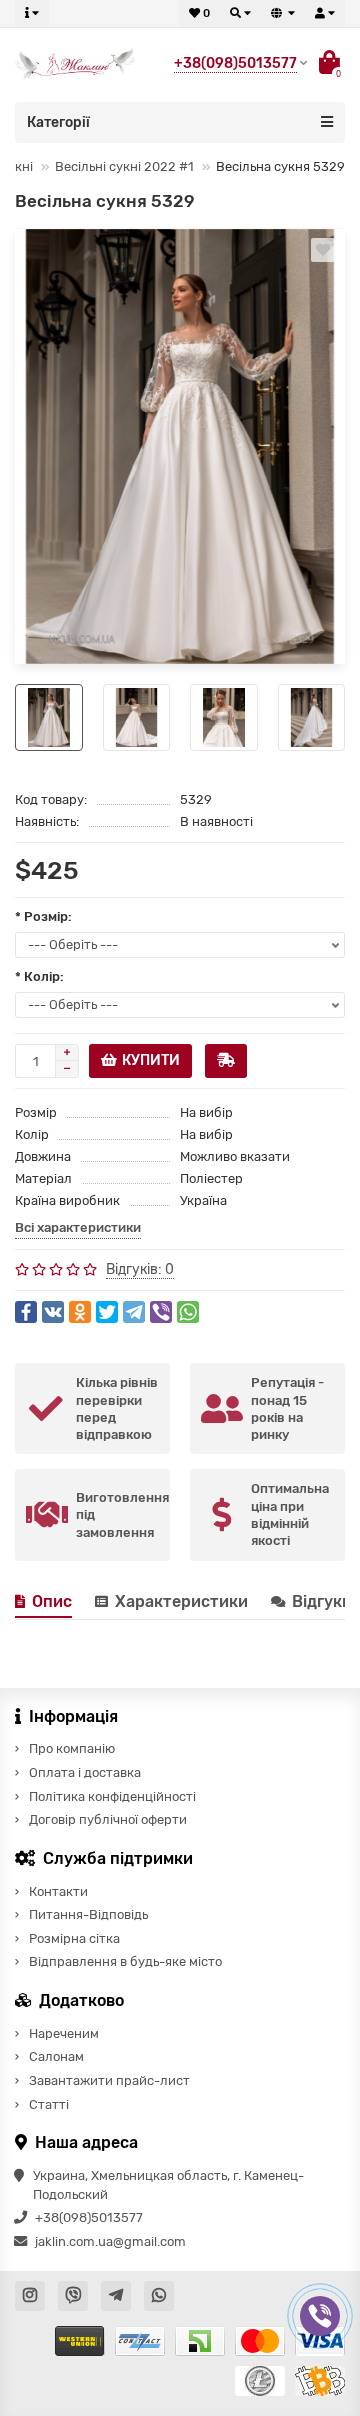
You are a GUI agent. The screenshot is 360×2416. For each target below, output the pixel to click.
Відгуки (324, 1601)
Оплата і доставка (85, 1772)
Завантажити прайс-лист (109, 2080)
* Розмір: (43, 916)
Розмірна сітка (74, 1938)
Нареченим (64, 2033)
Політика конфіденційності (112, 1796)
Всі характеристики (78, 1227)
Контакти (58, 1891)
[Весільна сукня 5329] (180, 446)
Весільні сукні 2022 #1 (124, 166)
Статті (49, 2104)
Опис (52, 1601)
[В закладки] (323, 250)
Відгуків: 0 (140, 1269)
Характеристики (181, 1601)
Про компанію (72, 1748)
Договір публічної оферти (108, 1819)
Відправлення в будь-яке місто (125, 1961)
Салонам (56, 2056)
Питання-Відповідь (88, 1914)
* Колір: (39, 976)
